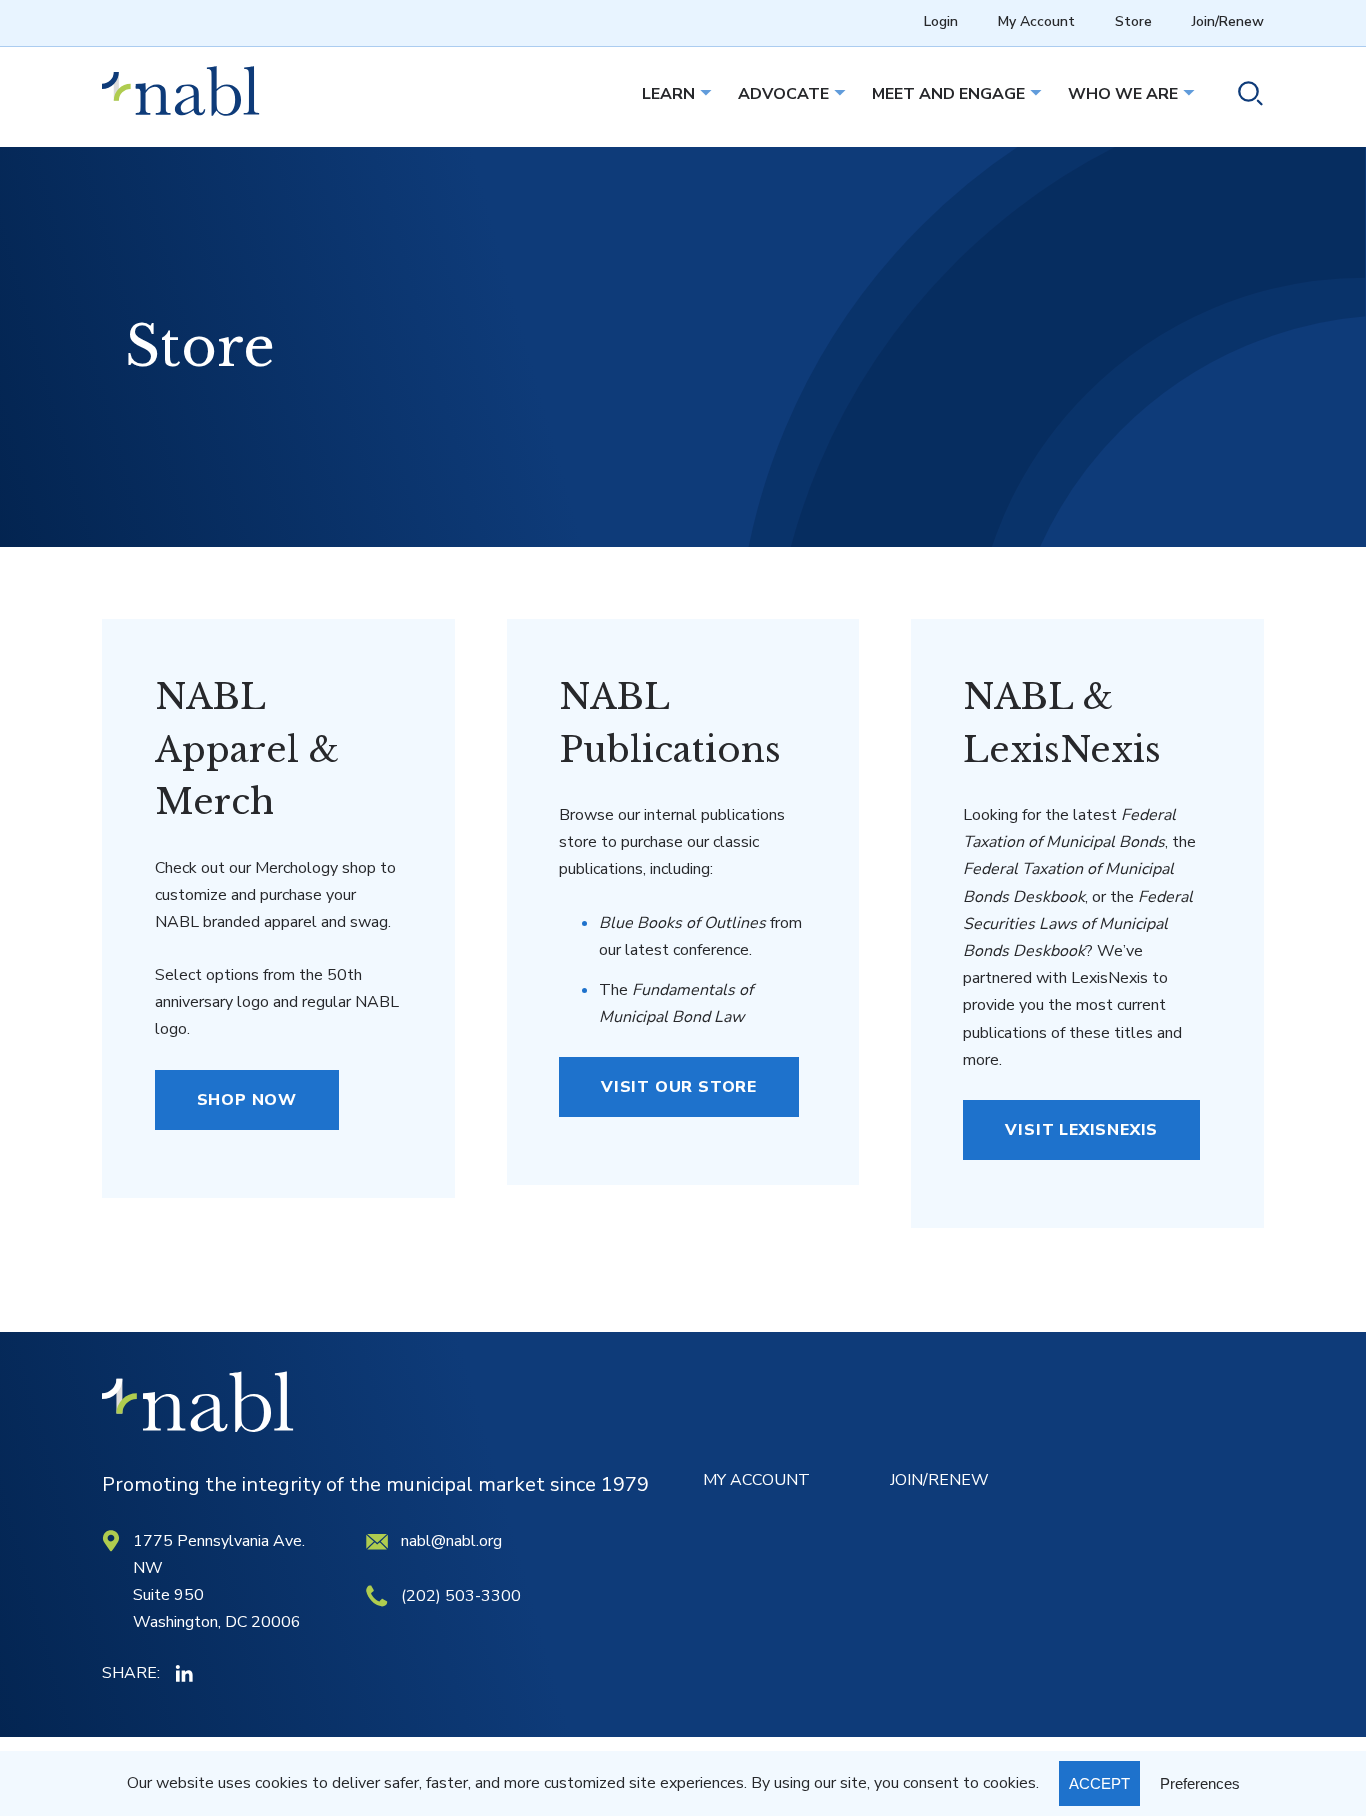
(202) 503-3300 (461, 1596)
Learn (668, 94)
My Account (1036, 21)
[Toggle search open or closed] (1242, 96)
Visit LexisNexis (1081, 1130)
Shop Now (247, 1100)
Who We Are (1123, 94)
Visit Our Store (679, 1087)
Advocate (783, 94)
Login (941, 21)
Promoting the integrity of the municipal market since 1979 (375, 1484)
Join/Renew (1228, 21)
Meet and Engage (948, 94)
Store (1133, 21)
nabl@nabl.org (451, 1541)
